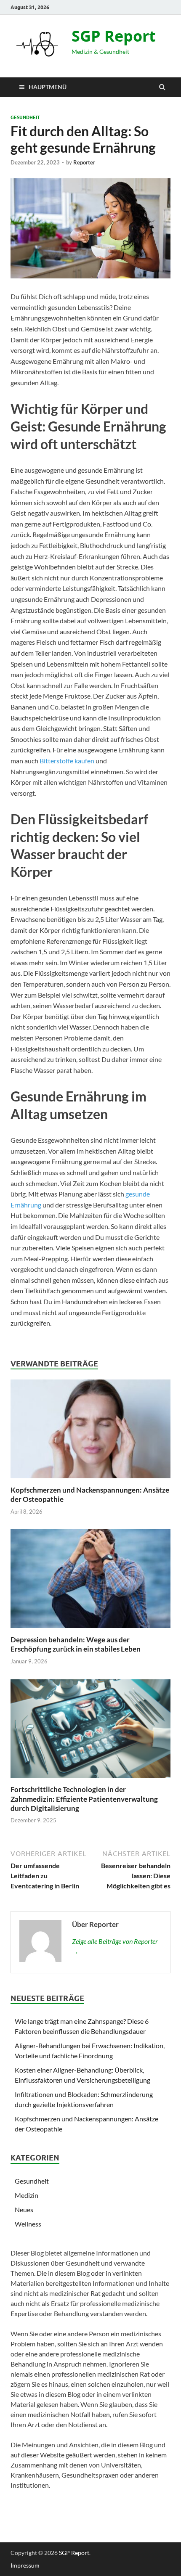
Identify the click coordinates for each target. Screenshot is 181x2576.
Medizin (27, 2195)
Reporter (84, 162)
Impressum (25, 2565)
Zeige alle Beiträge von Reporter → (115, 1946)
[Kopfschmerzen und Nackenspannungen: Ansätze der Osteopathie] (90, 1480)
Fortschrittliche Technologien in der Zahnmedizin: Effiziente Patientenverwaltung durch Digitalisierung (84, 1799)
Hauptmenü (48, 87)
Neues (24, 2209)
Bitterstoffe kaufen (67, 761)
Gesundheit (25, 117)
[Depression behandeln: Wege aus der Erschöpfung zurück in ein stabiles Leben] (90, 1630)
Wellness (28, 2224)
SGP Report (114, 36)
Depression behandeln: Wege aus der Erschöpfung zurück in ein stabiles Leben (76, 1644)
